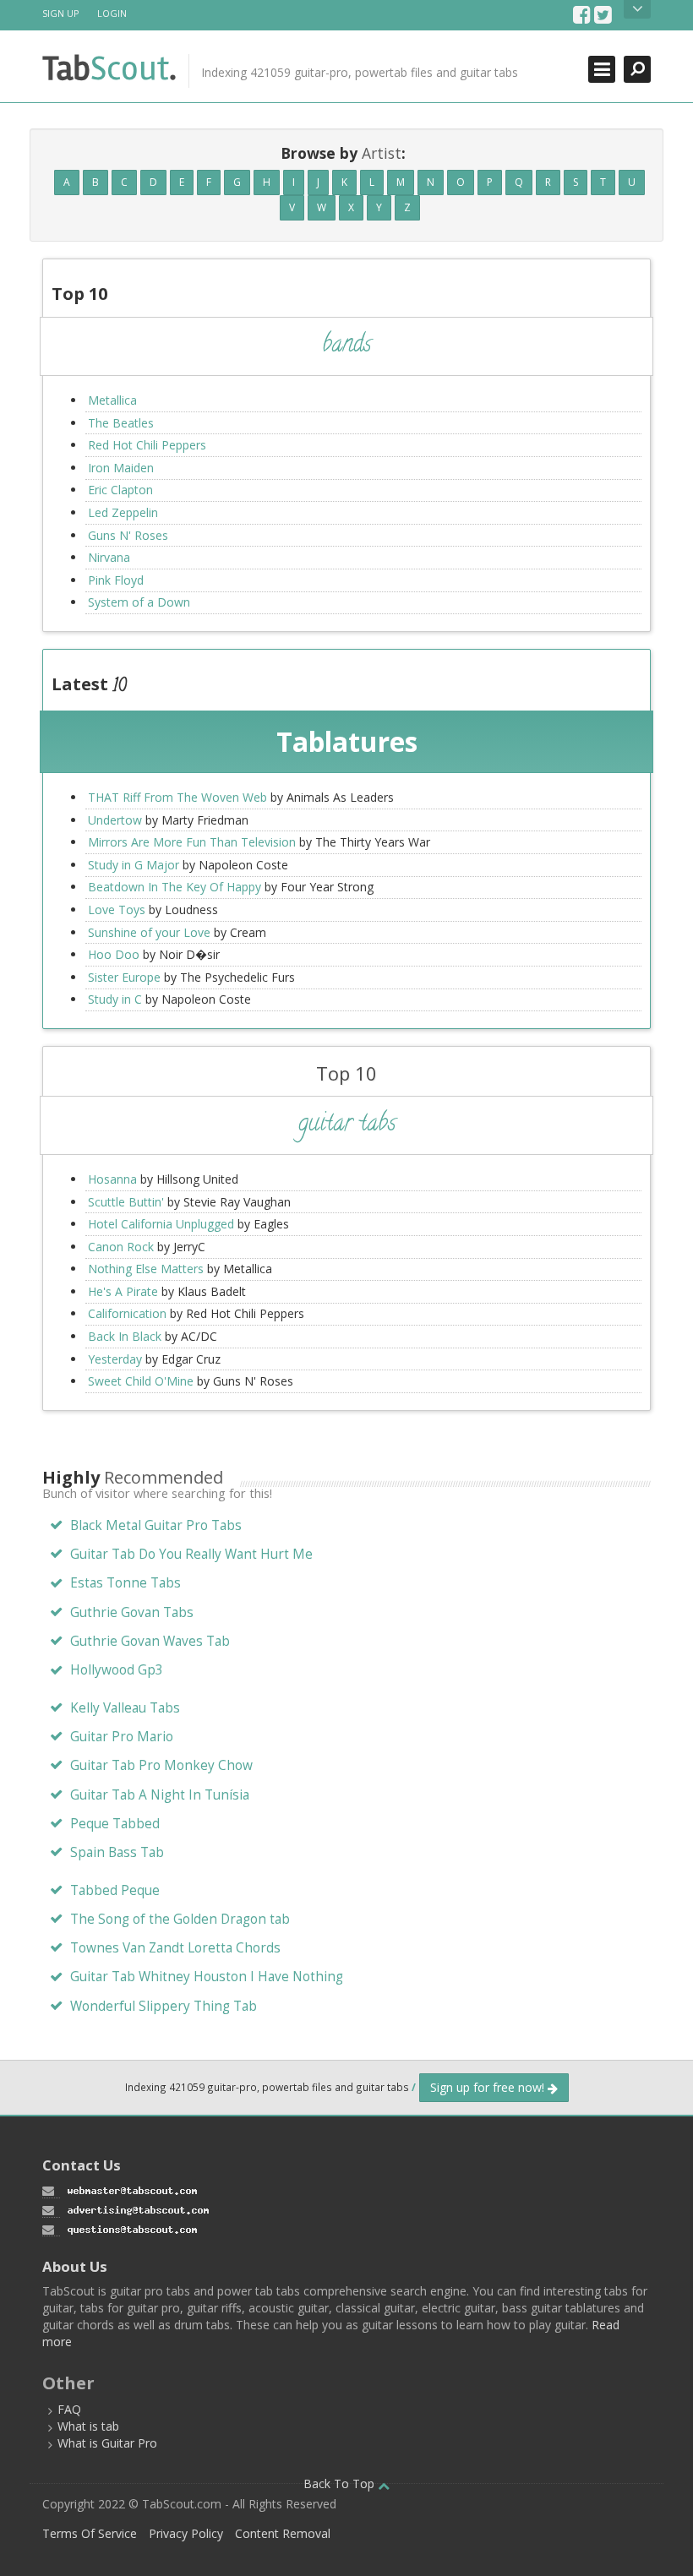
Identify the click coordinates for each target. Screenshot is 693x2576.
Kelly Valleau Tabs (125, 1708)
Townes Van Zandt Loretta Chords (175, 1948)
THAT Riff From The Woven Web (177, 797)
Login (112, 13)
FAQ (69, 2409)
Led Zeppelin (123, 512)
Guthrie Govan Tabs (132, 1612)
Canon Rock (121, 1247)
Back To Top (341, 2483)
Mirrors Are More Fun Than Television (192, 842)
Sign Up (61, 13)
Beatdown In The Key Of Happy (175, 887)
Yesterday (115, 1359)
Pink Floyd (116, 580)
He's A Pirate (123, 1291)
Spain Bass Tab (117, 1852)
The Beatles (121, 423)
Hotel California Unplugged (161, 1224)
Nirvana (109, 557)
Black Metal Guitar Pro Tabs (156, 1525)
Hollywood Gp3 (117, 1670)
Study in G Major (134, 865)
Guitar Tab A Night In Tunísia (160, 1795)
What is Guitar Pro (107, 2443)
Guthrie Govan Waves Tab (150, 1641)
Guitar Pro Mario (122, 1737)
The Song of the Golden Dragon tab (180, 1919)
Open (637, 9)
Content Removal (283, 2533)
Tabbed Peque (115, 1890)
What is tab (88, 2426)
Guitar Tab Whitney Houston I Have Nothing (207, 1977)
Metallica (112, 400)
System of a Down (139, 602)
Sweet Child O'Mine (141, 1381)
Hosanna (112, 1179)
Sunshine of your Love (149, 932)
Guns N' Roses (128, 535)
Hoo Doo (114, 954)
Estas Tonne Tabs (126, 1583)
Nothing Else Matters (146, 1269)
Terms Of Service (90, 2533)
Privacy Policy (186, 2533)
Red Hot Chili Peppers (147, 445)
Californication (127, 1313)
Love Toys (117, 909)
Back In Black (125, 1336)
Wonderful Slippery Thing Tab (164, 2006)
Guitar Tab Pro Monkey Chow (161, 1765)
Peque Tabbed (115, 1824)
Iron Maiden (121, 468)
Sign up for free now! (489, 2087)
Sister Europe (124, 977)
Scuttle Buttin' (126, 1202)
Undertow (115, 820)
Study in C (115, 999)
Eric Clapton (120, 490)
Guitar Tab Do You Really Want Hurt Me (191, 1554)
